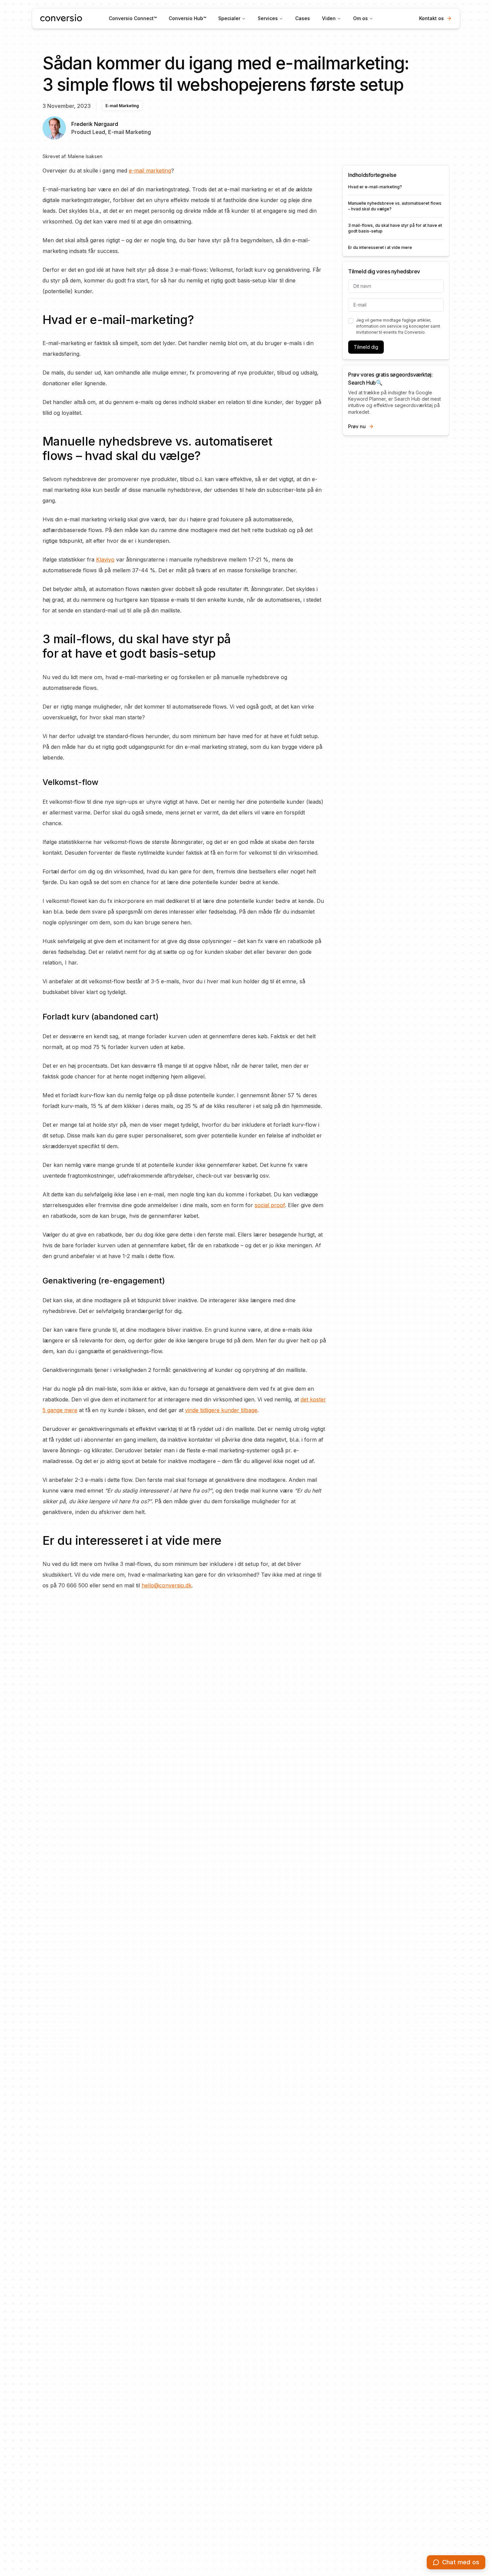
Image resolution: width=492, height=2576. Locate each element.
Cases (303, 18)
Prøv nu (357, 426)
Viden (329, 18)
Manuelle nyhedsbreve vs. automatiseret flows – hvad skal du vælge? (395, 206)
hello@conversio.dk (167, 1585)
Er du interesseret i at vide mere (380, 247)
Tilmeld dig (366, 347)
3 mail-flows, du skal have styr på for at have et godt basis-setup (395, 228)
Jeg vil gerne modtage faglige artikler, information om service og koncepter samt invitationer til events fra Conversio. (398, 326)
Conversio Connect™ (133, 18)
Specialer (229, 18)
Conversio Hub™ (187, 18)
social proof (270, 1205)
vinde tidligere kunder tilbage (221, 1410)
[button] (456, 2562)
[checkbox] (351, 321)
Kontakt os (431, 18)
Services (268, 18)
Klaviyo (105, 559)
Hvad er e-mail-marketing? (375, 187)
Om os (360, 18)
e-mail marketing (150, 171)
